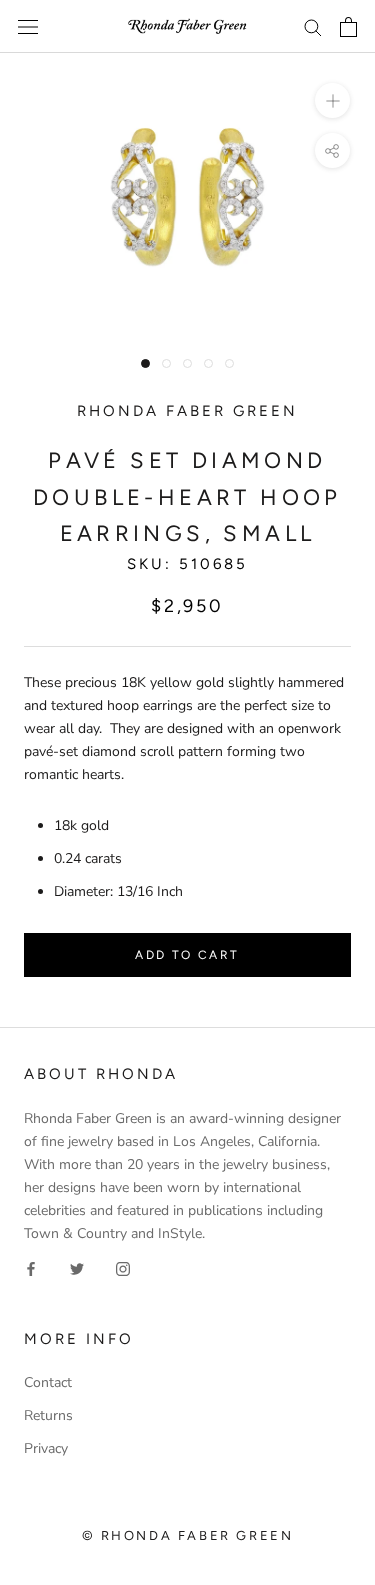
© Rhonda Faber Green (188, 1535)
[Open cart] (348, 27)
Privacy (46, 1448)
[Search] (313, 26)
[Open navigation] (28, 26)
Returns (48, 1415)
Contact (48, 1382)
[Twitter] (77, 1267)
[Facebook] (31, 1267)
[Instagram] (123, 1267)
